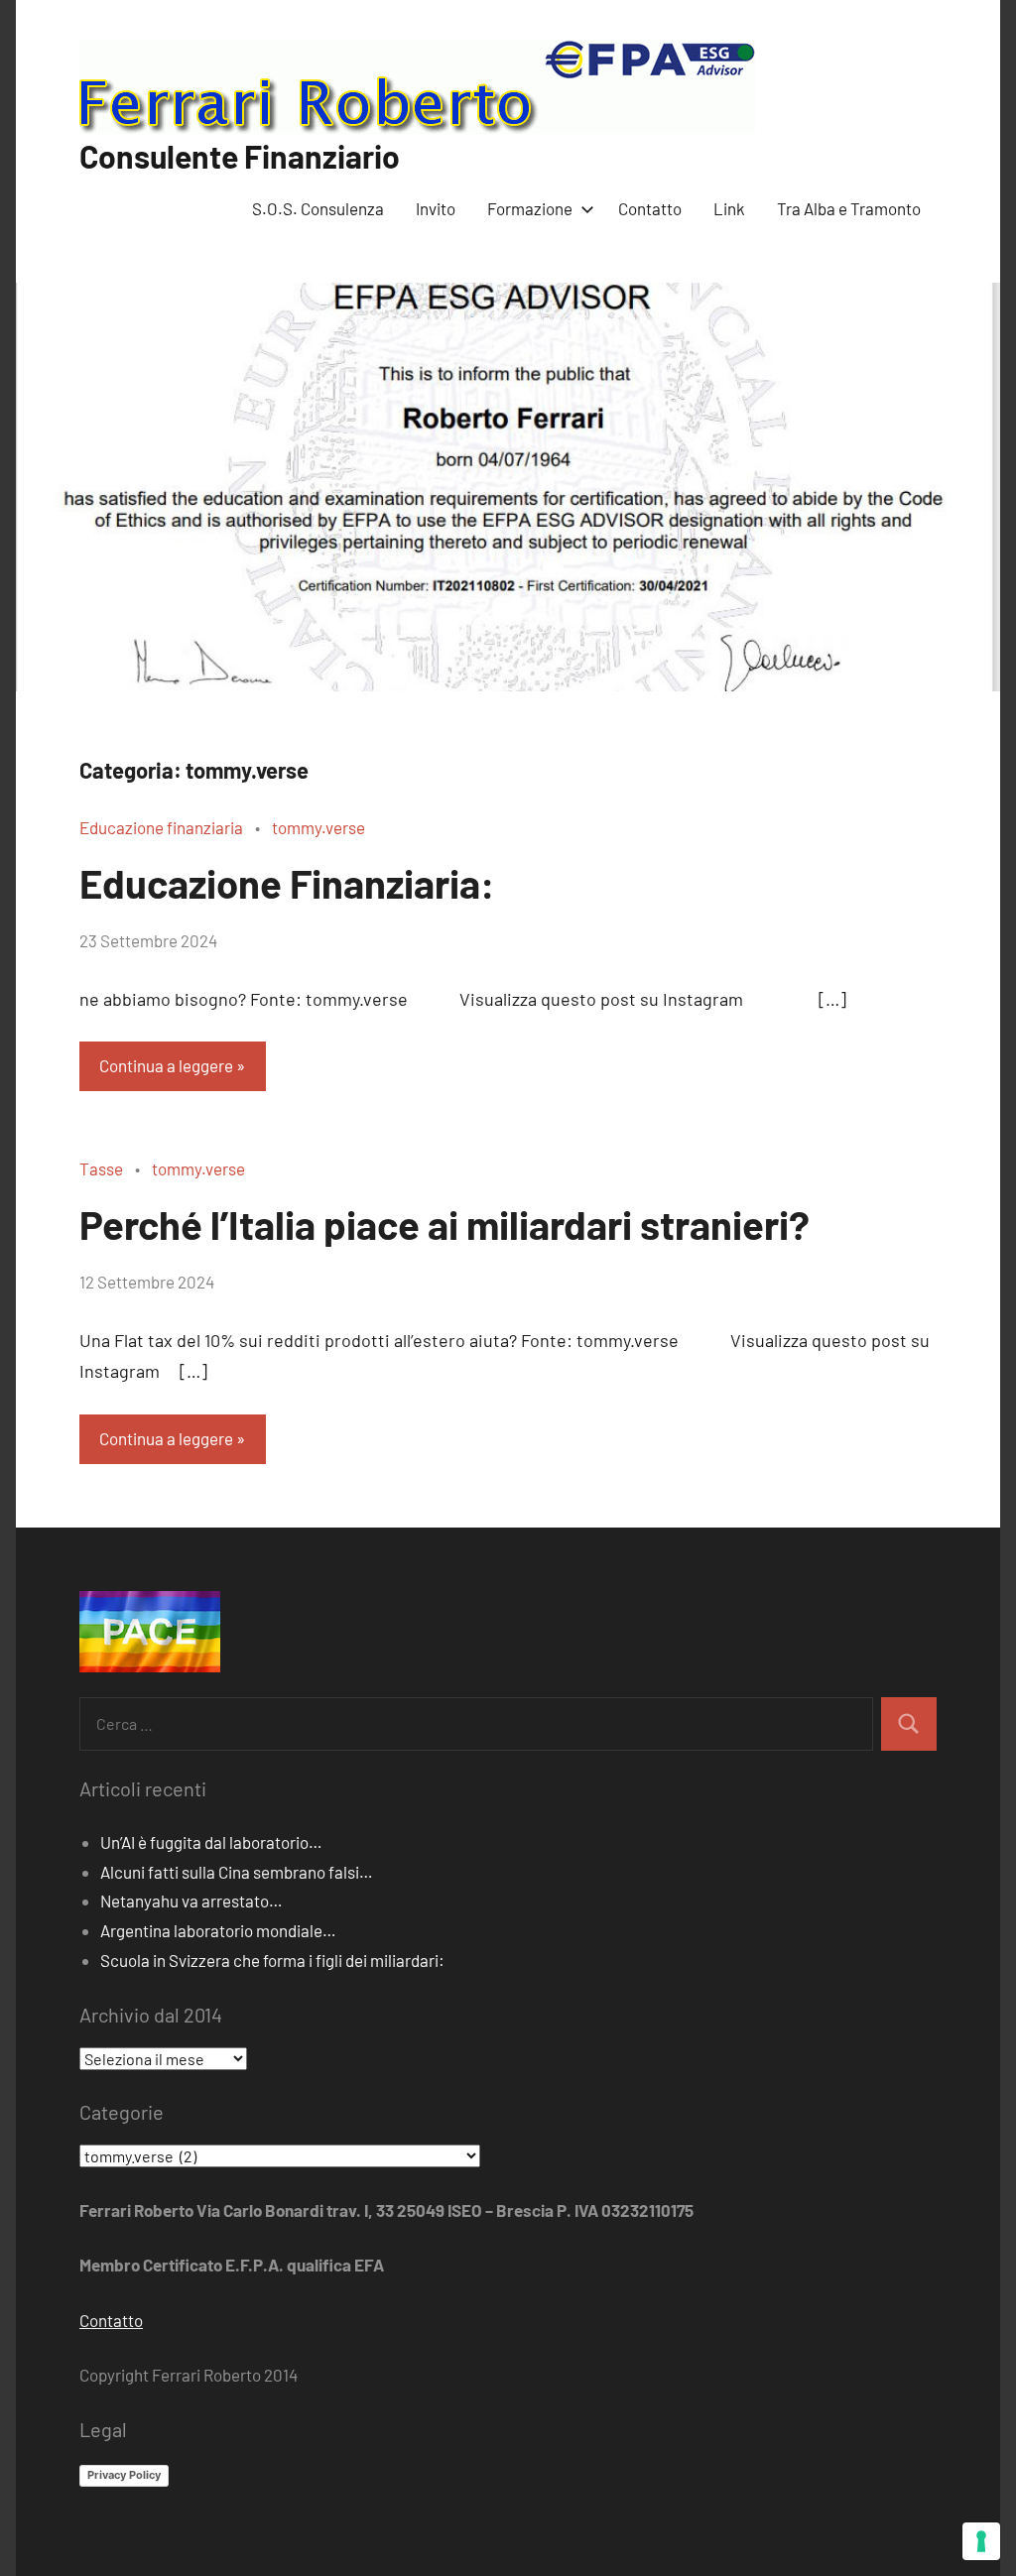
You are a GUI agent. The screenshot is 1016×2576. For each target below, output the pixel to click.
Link (729, 208)
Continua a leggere (166, 1065)
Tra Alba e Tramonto (849, 208)
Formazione (530, 208)
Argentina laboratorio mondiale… (218, 1930)
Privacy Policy (124, 2475)
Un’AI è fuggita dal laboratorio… (211, 1842)
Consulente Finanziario (240, 156)
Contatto (650, 208)
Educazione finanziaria (161, 827)
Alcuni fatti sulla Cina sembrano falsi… (237, 1872)
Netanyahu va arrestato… (191, 1901)
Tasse (101, 1168)
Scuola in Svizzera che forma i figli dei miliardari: (272, 1960)
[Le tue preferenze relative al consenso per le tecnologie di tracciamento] (981, 2541)
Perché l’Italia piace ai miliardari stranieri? (444, 1224)
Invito (436, 208)
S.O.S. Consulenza (318, 208)
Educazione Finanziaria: (287, 883)
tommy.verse (318, 827)
